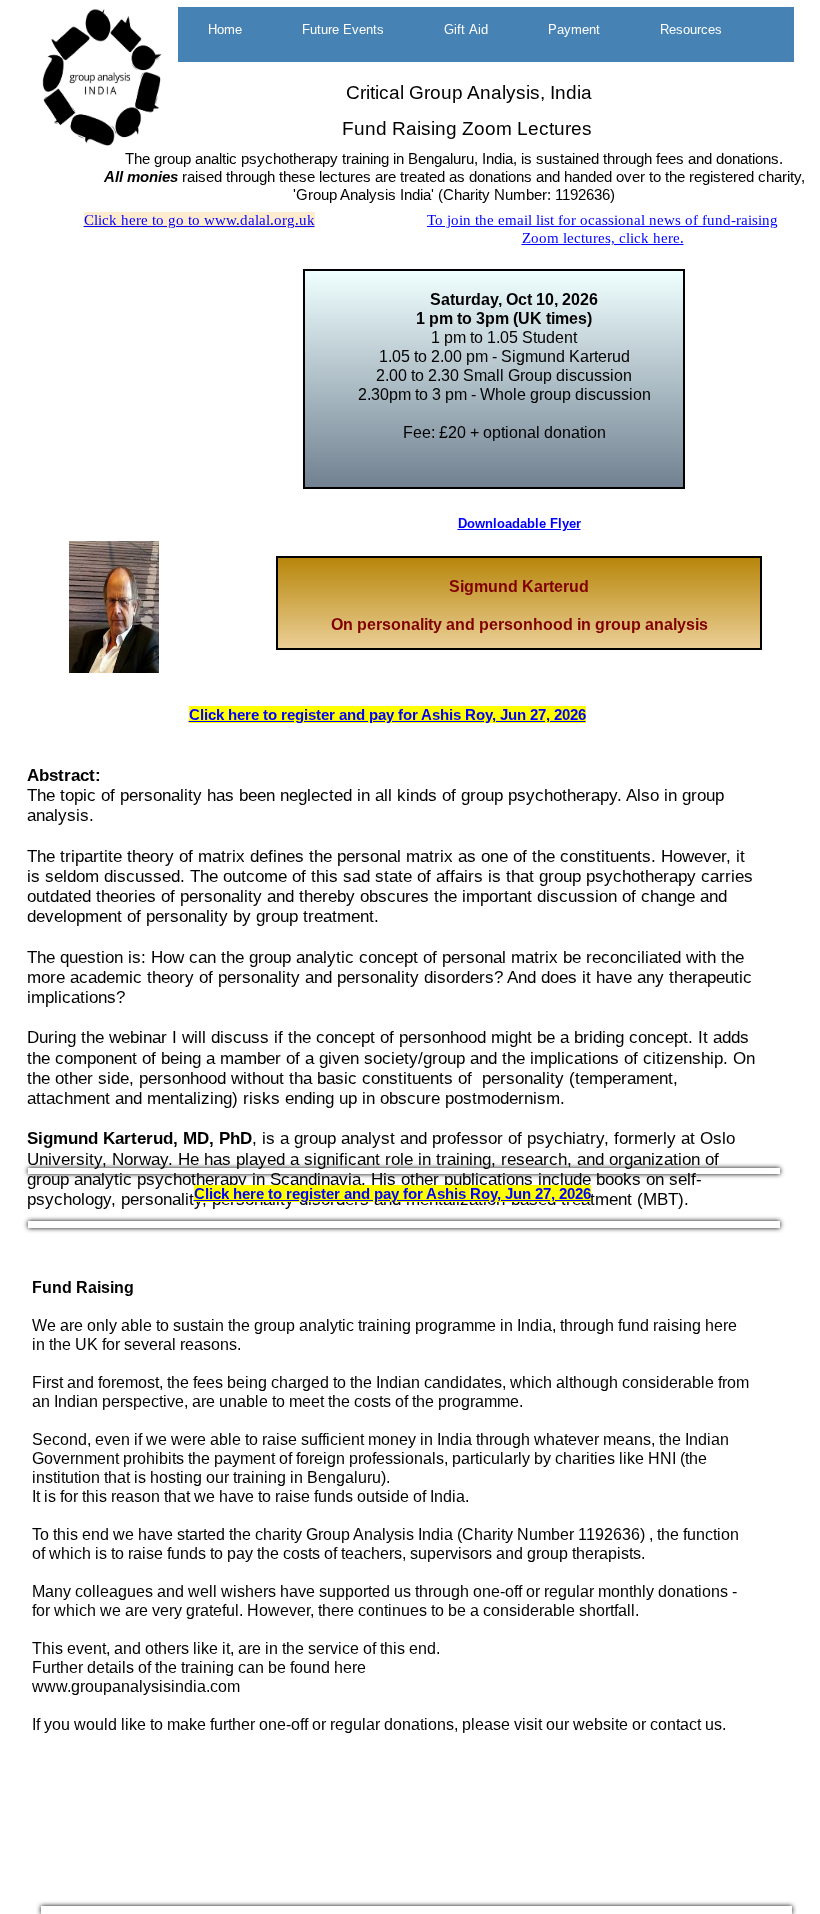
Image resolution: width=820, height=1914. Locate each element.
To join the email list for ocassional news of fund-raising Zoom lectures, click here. (602, 229)
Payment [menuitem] (574, 29)
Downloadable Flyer (519, 523)
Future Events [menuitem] (343, 29)
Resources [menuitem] (691, 29)
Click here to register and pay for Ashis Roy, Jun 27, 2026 (387, 714)
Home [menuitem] (225, 29)
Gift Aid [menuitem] (466, 29)
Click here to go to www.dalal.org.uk (199, 220)
